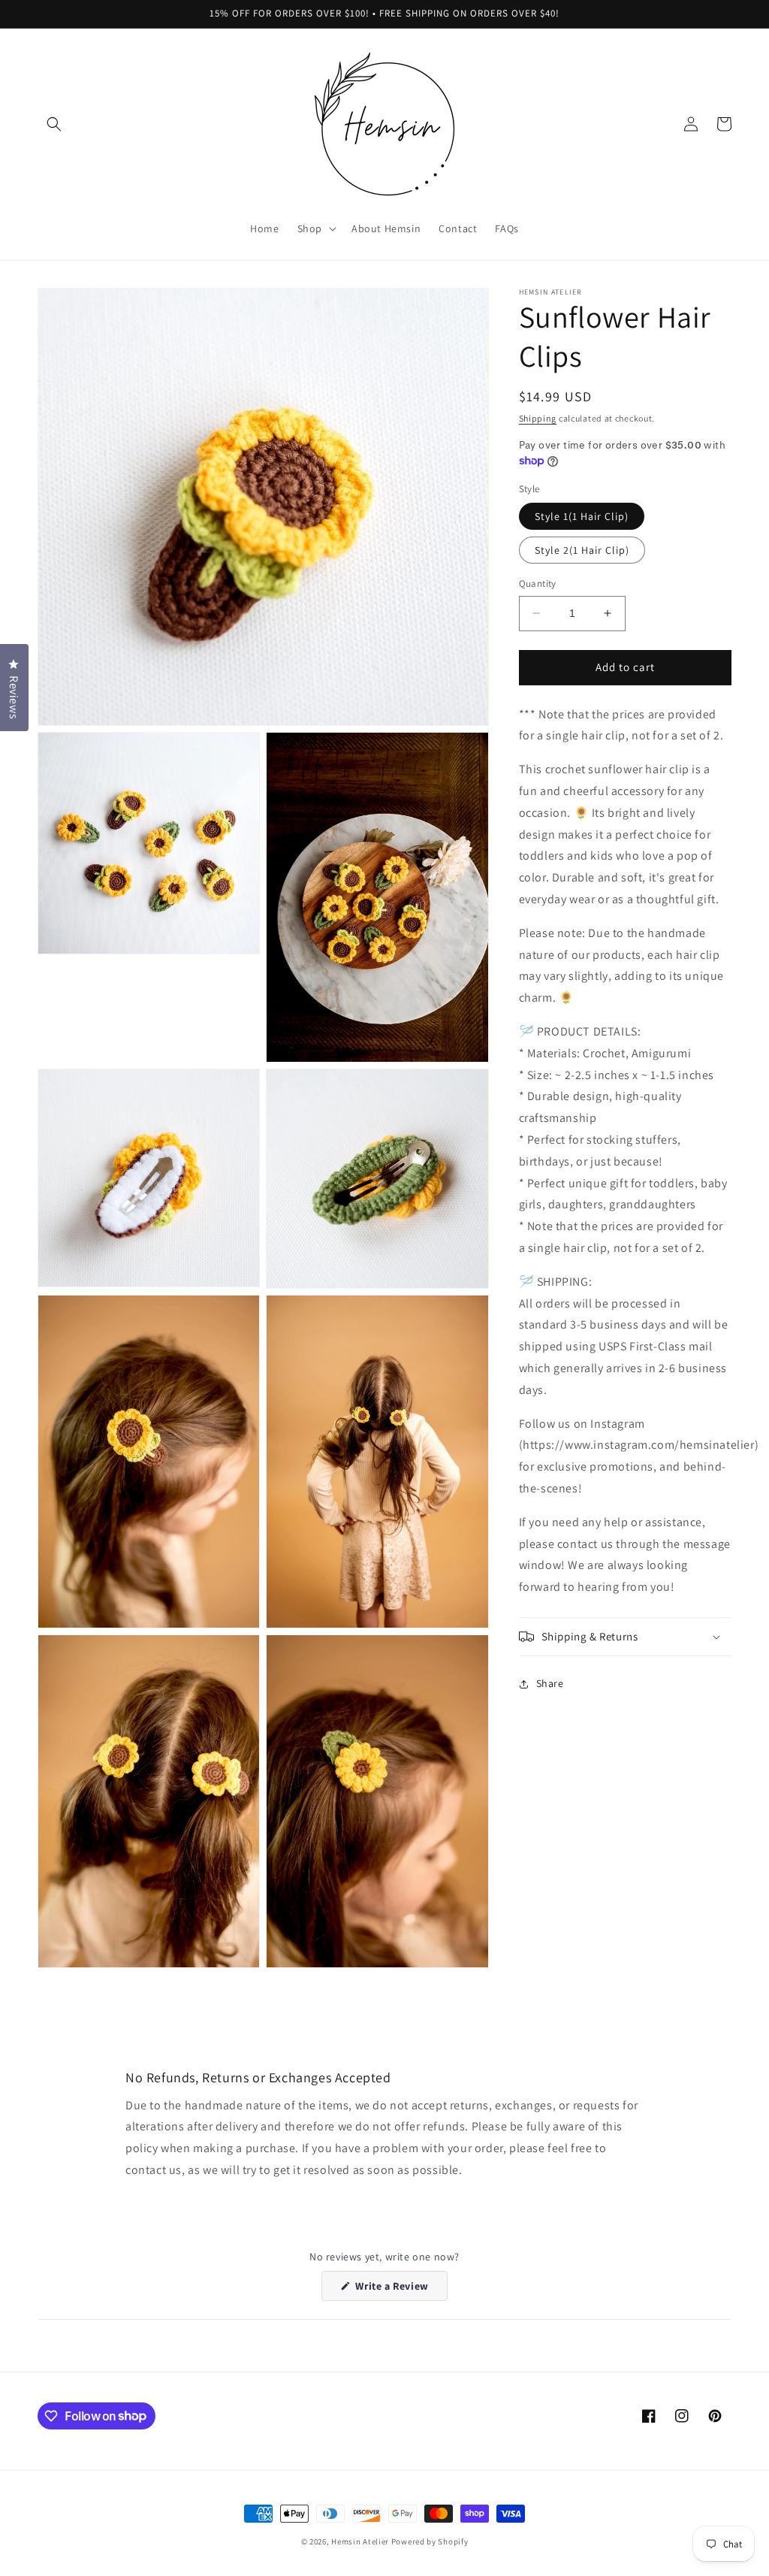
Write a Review (400, 2290)
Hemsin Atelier (360, 2541)
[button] (54, 124)
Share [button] (550, 1683)
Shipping (538, 418)
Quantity (538, 584)
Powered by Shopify (430, 2541)
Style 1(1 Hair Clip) (582, 516)
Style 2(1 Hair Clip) (582, 550)
